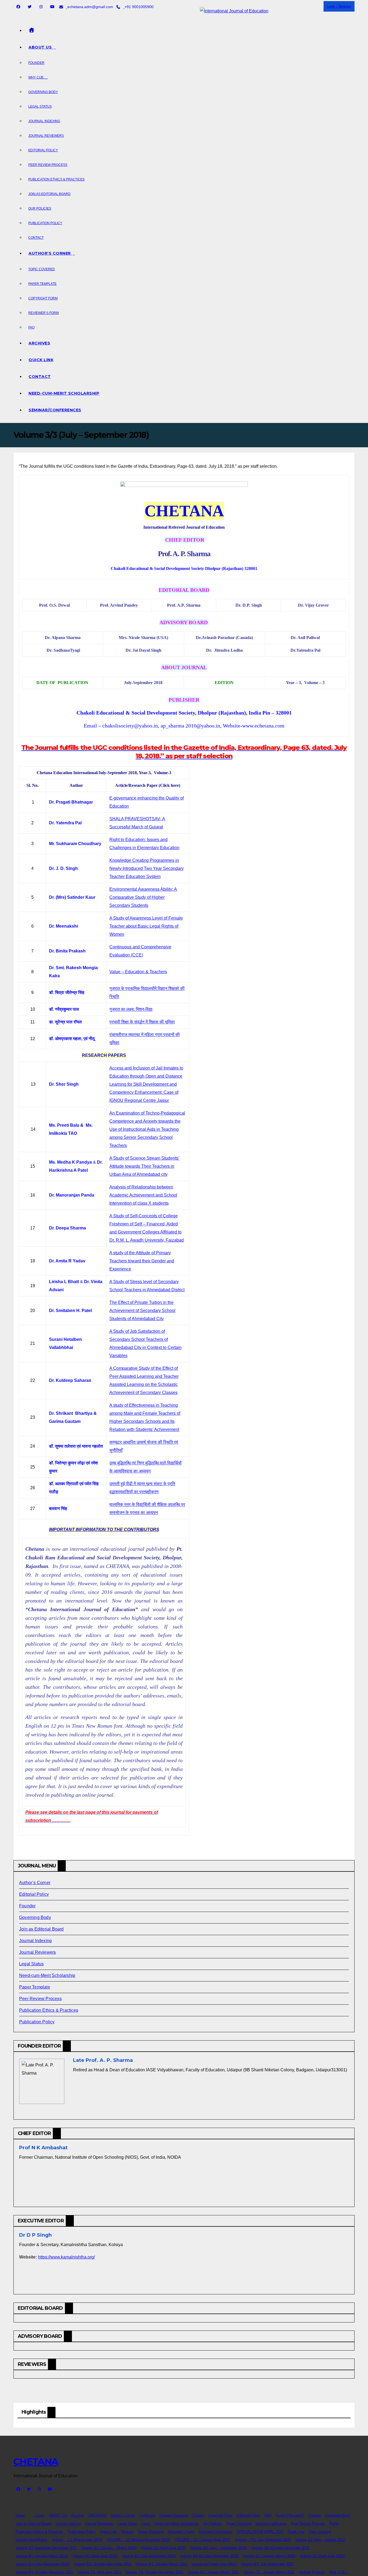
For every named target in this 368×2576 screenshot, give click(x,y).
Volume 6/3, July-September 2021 (267, 2564)
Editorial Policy (43, 150)
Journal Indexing (44, 121)
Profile (334, 2524)
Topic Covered (42, 269)
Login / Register (339, 6)
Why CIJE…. (38, 77)
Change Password (174, 2515)
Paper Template (42, 284)
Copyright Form (43, 298)
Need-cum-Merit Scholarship (64, 393)
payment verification (271, 2524)
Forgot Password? (290, 2515)
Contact (36, 238)
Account (78, 2515)
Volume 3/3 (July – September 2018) (219, 2548)
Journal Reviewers (46, 136)
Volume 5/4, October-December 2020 (103, 2564)
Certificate (147, 2515)
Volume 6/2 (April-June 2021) (214, 2564)
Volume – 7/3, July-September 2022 (263, 2540)
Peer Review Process (48, 165)
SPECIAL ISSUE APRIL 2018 (260, 2532)
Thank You (296, 2532)
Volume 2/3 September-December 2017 (46, 2548)
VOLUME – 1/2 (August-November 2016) (138, 2540)
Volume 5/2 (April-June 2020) (322, 2556)
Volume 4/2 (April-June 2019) (95, 2556)
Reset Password (151, 2532)
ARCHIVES (97, 2515)
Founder (36, 63)
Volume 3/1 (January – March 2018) (109, 2548)
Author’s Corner (35, 1883)
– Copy (39, 2515)
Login (146, 2524)
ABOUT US (58, 2515)
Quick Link (41, 360)
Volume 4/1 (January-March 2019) (42, 2556)
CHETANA (36, 2462)
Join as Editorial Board (49, 194)
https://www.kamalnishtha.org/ (66, 2257)
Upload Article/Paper (32, 2540)
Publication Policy (45, 223)
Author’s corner (50, 253)
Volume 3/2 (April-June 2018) (163, 2548)
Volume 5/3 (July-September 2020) (43, 2564)
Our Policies (40, 209)
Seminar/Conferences (55, 410)
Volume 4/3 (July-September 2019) (149, 2556)
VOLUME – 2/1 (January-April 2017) (203, 2540)
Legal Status (40, 107)
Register (127, 2532)
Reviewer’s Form (44, 313)
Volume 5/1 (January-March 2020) (269, 2556)
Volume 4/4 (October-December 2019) (209, 2556)
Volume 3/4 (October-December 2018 (280, 2548)
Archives (39, 343)
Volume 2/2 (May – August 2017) (320, 2540)
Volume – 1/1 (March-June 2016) (77, 2540)
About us (41, 47)
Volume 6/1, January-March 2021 (162, 2564)
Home (20, 2515)
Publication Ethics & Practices (56, 179)
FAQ (31, 327)
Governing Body (43, 92)
